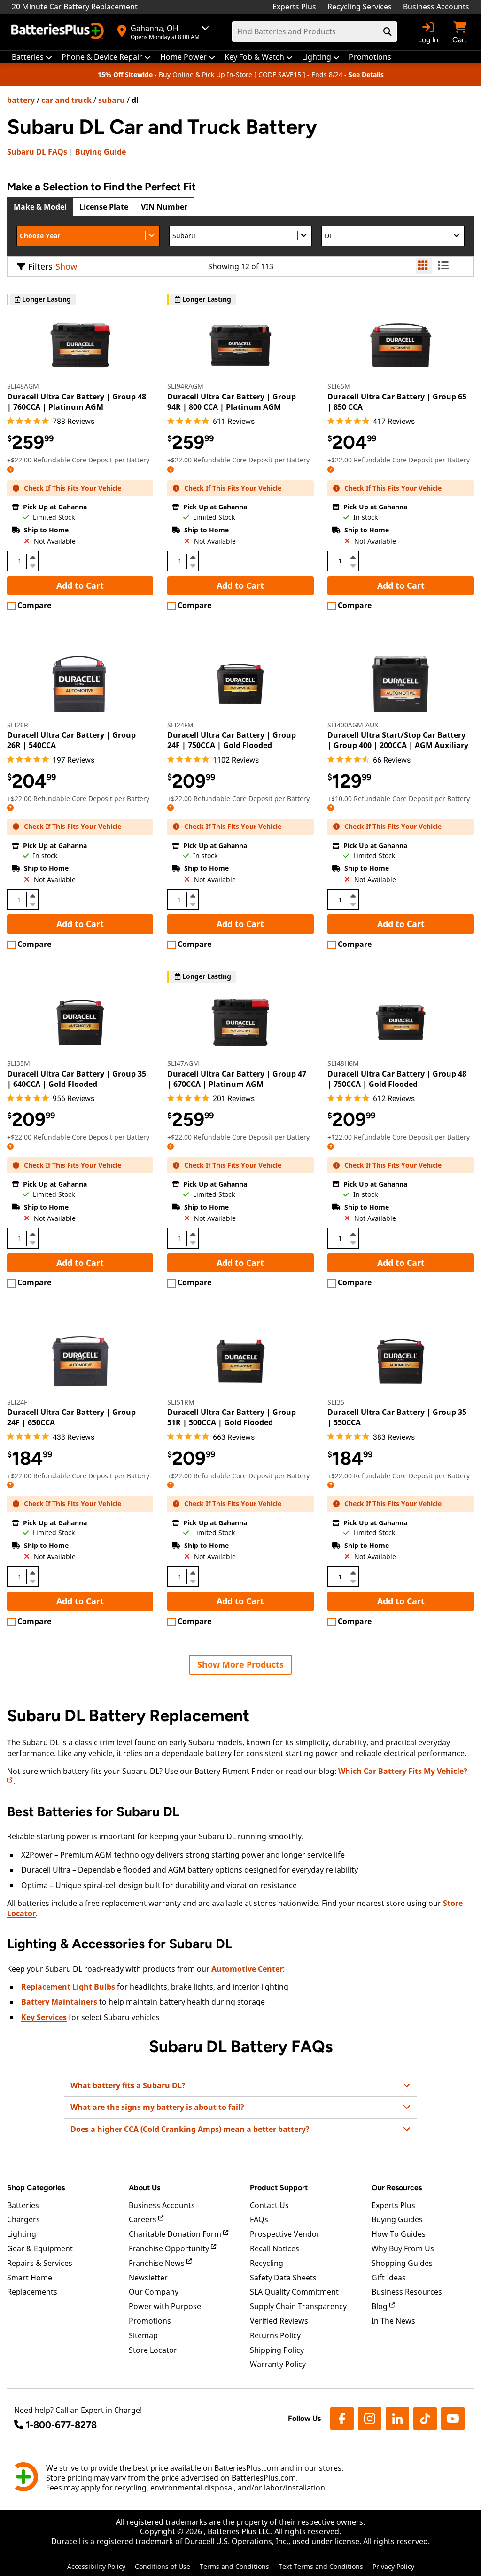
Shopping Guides (402, 2263)
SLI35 (336, 1402)
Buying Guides (397, 2219)
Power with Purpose (165, 2306)
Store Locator (153, 2350)
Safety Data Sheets (283, 2278)
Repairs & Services (40, 2263)
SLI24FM (180, 725)
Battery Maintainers (59, 2002)
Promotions (150, 2321)
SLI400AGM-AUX (353, 725)
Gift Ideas (389, 2278)
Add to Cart (80, 585)
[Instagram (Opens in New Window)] (370, 2419)
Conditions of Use (163, 2566)
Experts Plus (294, 7)
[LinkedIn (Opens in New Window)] (397, 2419)
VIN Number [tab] (164, 207)
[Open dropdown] (10, 469)
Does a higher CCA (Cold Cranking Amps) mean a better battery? (190, 2129)
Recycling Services (360, 7)
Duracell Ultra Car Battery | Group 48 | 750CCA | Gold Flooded (397, 1079)
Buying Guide (101, 152)
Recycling (267, 2263)
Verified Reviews (279, 2321)
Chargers (23, 2219)
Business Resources (407, 2292)
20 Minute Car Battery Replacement (75, 7)
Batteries (23, 2205)
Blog (380, 2306)
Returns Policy (275, 2335)
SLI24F (17, 1402)
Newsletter (148, 2278)
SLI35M (19, 1063)
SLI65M (339, 386)
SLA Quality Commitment (294, 2292)
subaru (112, 100)
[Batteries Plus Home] (59, 32)
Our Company (154, 2292)
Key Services (44, 2017)
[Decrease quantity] (32, 565)
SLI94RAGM (185, 386)
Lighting (22, 2234)
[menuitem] (32, 57)
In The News (393, 2321)
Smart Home (30, 2278)
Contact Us (269, 2205)
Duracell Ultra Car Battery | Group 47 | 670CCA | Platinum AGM (237, 1079)
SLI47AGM (183, 1063)
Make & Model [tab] (40, 207)
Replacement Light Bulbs (68, 1987)
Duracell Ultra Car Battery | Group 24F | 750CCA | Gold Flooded (232, 740)
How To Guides (399, 2234)
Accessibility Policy (96, 2566)
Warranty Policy (278, 2364)
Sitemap (143, 2335)
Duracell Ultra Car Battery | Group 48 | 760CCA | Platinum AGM (77, 402)
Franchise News (158, 2263)
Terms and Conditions (234, 2566)
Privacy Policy (393, 2566)
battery (21, 100)
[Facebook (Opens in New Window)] (342, 2419)
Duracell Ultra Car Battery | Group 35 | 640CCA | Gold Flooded (77, 1079)
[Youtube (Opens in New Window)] (453, 2419)
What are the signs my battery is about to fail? (157, 2107)
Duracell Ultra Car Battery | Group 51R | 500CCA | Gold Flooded (232, 1417)
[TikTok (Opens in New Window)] (425, 2419)
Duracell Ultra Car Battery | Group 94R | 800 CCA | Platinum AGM (232, 402)
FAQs (37, 152)
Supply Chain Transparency (298, 2306)
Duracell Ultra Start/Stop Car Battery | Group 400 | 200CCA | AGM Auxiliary (398, 740)
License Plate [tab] (104, 207)
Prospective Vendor (285, 2234)
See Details (366, 74)
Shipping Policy (277, 2350)
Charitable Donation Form (176, 2234)
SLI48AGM (23, 386)
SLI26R (18, 725)
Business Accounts (436, 7)
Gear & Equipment (40, 2248)
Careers (144, 2219)
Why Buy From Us (403, 2248)
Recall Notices (275, 2248)
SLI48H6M (343, 1063)
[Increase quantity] (32, 557)
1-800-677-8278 (61, 2425)
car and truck (66, 100)
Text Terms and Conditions (321, 2566)
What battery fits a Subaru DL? (128, 2085)
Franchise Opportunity (170, 2248)
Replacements (32, 2292)
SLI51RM (181, 1402)
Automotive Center (247, 1969)
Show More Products (240, 1664)
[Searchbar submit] (388, 31)
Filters (40, 266)
